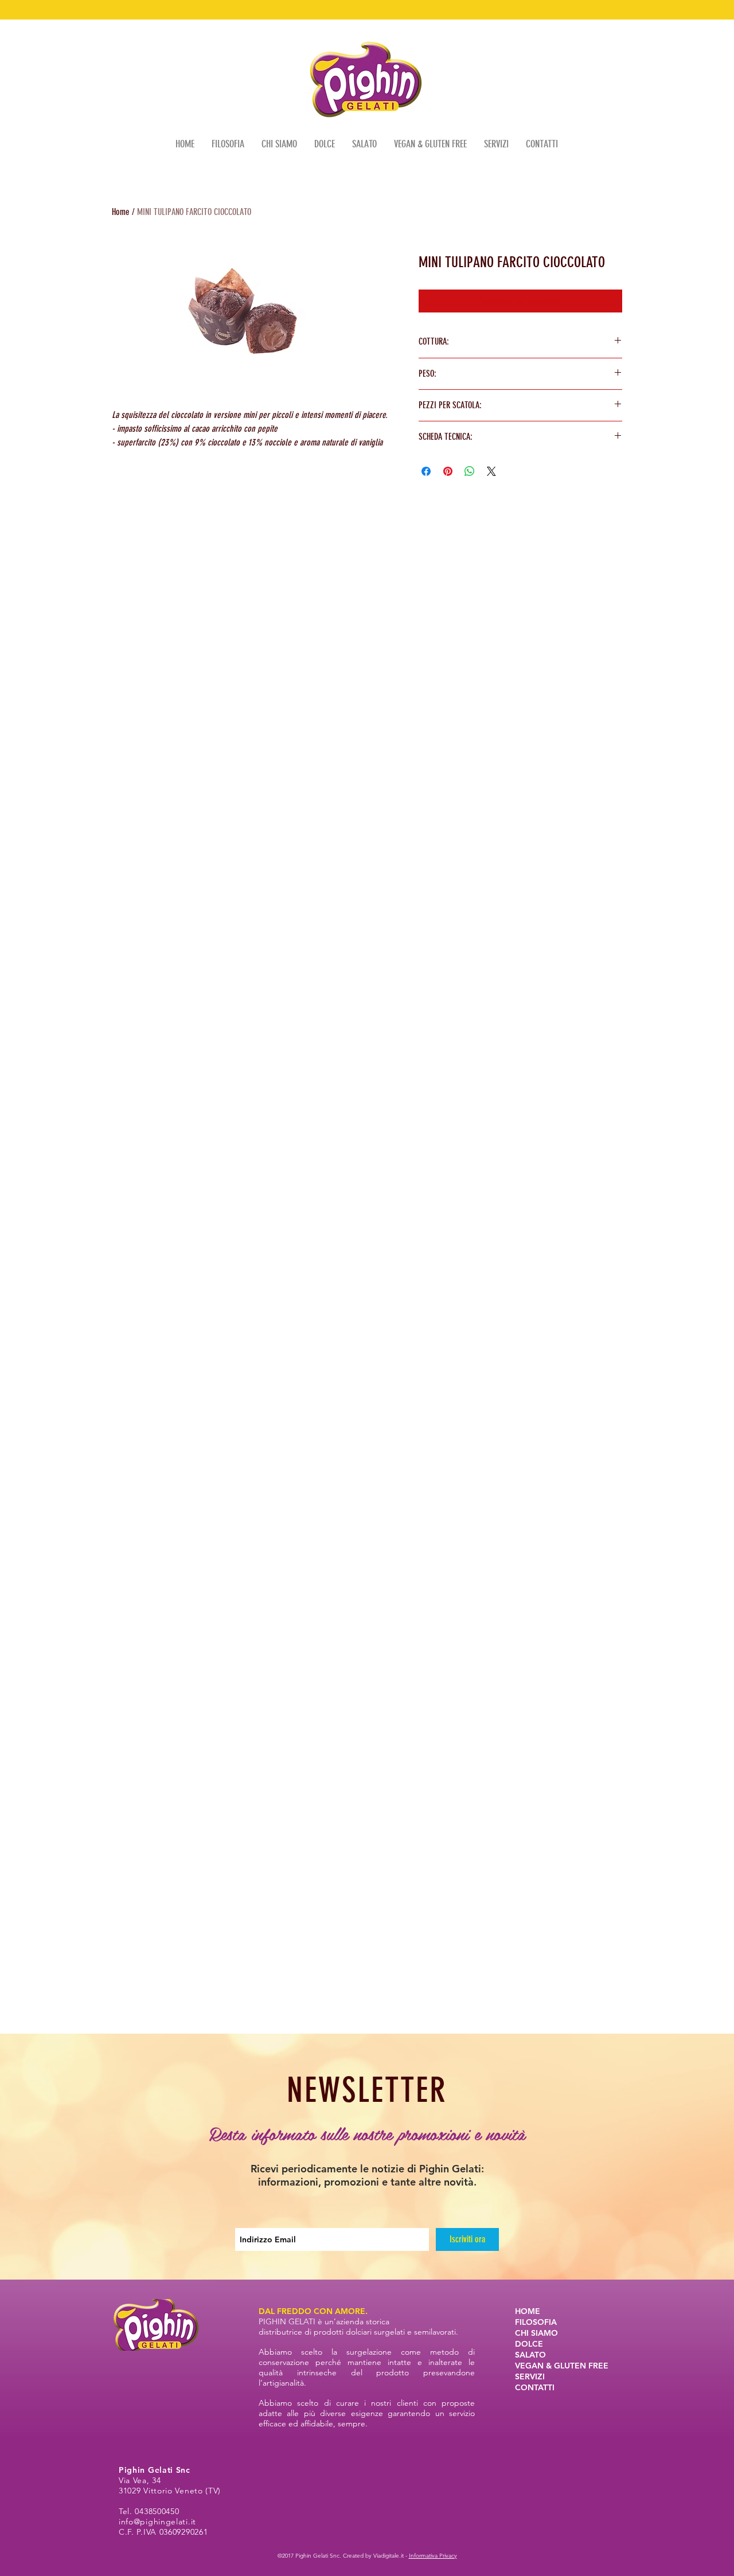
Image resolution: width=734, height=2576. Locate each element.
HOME (528, 2311)
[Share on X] (491, 471)
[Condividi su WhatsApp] (470, 471)
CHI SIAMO (536, 2333)
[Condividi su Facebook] (426, 471)
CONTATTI (535, 2387)
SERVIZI (530, 2376)
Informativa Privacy (433, 2556)
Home (121, 212)
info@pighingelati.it (157, 2522)
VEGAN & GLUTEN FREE (562, 2366)
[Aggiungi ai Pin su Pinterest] (448, 471)
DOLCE (529, 2344)
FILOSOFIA (536, 2322)
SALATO (530, 2355)
